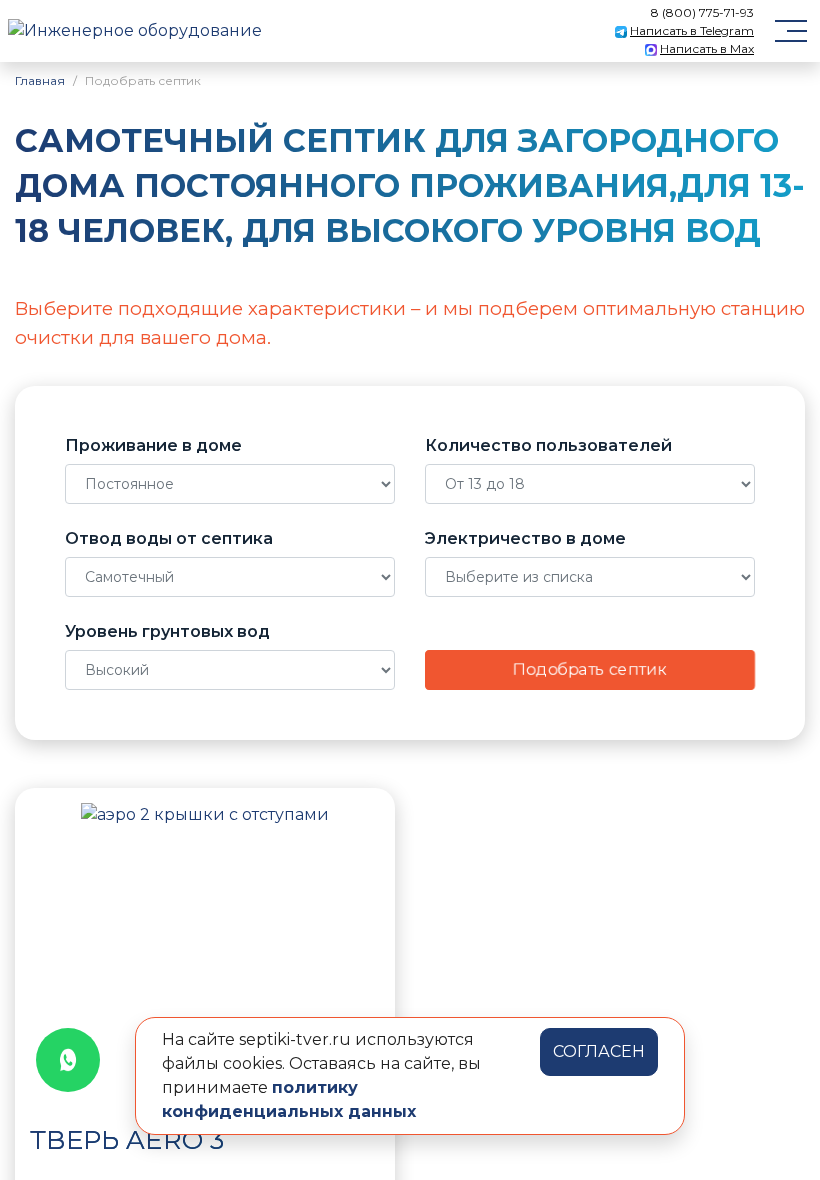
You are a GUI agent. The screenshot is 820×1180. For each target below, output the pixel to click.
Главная (40, 80)
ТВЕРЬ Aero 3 (127, 1140)
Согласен (599, 1051)
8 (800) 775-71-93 (702, 12)
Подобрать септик (590, 669)
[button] (50, 953)
